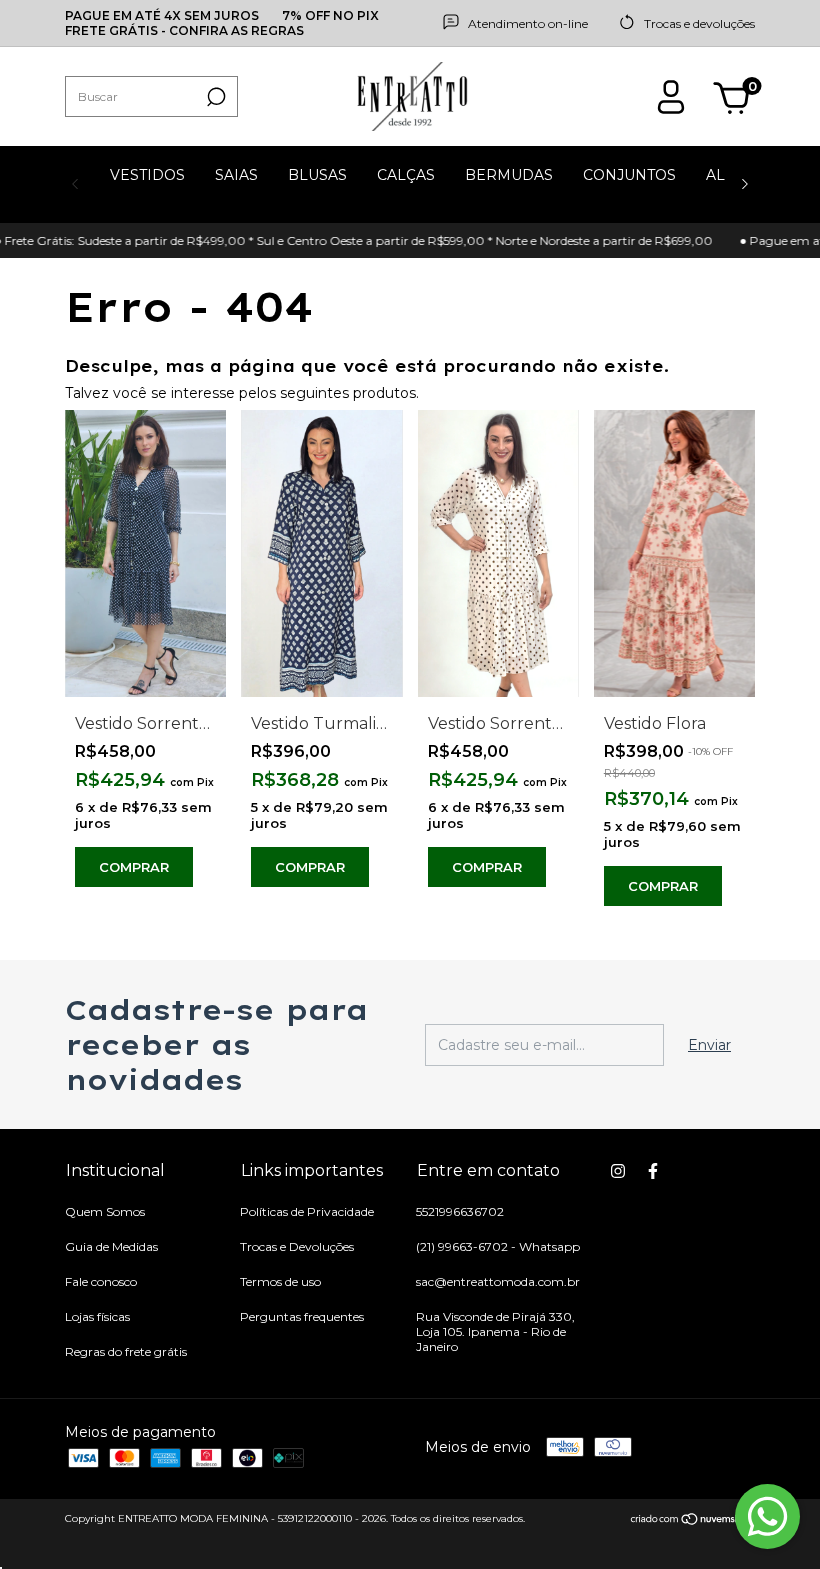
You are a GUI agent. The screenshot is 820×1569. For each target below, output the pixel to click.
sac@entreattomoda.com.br (498, 1281)
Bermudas (509, 175)
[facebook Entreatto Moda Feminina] (653, 1171)
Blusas (317, 175)
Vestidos (147, 175)
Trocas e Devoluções (297, 1246)
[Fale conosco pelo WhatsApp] (767, 1516)
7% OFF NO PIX (330, 15)
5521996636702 (460, 1211)
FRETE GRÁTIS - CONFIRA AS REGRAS (184, 30)
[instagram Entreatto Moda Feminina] (618, 1171)
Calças (406, 175)
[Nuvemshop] (692, 1521)
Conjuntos (629, 175)
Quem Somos (105, 1211)
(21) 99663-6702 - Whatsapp (498, 1246)
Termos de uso (280, 1281)
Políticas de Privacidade (307, 1211)
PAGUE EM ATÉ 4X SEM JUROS (162, 15)
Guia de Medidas (111, 1246)
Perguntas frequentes (302, 1316)
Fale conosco (101, 1281)
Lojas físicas (97, 1316)
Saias (236, 175)
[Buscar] (214, 97)
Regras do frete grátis (126, 1351)
